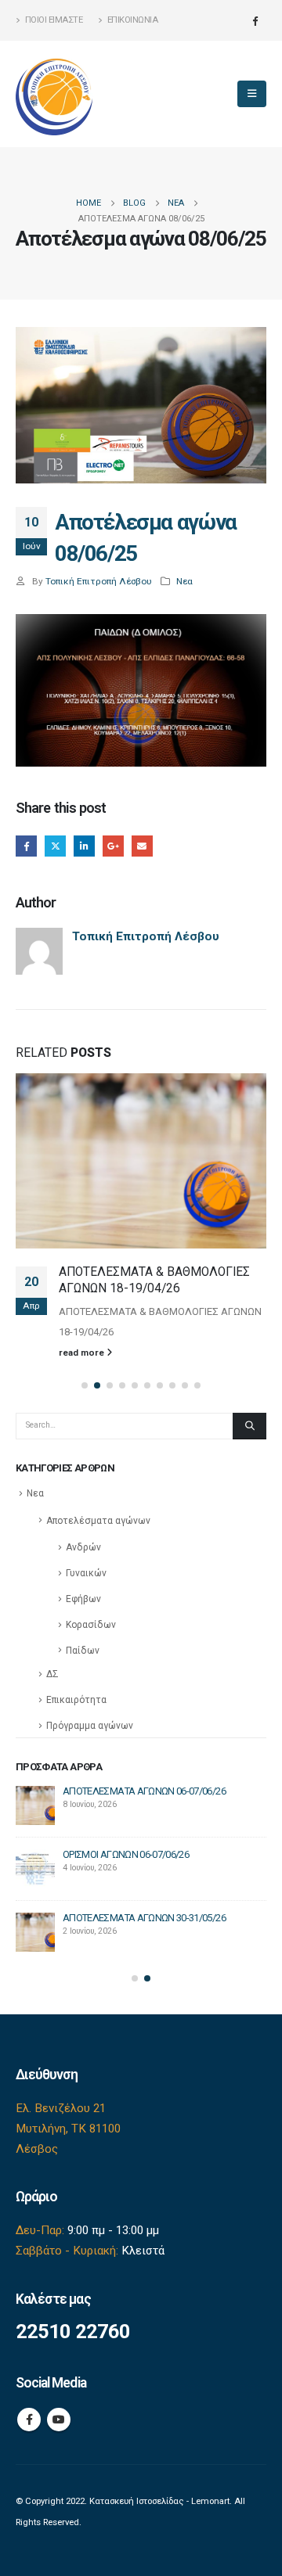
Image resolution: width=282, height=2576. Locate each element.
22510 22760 (73, 2332)
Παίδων (83, 1651)
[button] (252, 94)
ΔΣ (52, 1674)
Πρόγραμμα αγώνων (90, 1726)
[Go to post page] (141, 1161)
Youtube (59, 2420)
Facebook (26, 846)
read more (83, 1353)
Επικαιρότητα (76, 1700)
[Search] (249, 1426)
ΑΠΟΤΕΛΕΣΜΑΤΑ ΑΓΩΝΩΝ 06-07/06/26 (144, 1791)
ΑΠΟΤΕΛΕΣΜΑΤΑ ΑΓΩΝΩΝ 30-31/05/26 (144, 1918)
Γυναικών (86, 1573)
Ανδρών (83, 1547)
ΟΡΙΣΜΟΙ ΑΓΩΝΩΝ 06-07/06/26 (126, 1854)
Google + (113, 846)
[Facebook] (255, 20)
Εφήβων (83, 1599)
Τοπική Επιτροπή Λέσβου (99, 581)
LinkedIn (84, 846)
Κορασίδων (91, 1625)
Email (142, 846)
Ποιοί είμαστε (54, 20)
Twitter (55, 846)
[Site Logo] (55, 94)
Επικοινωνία (133, 20)
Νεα (184, 581)
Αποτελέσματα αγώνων (98, 1521)
